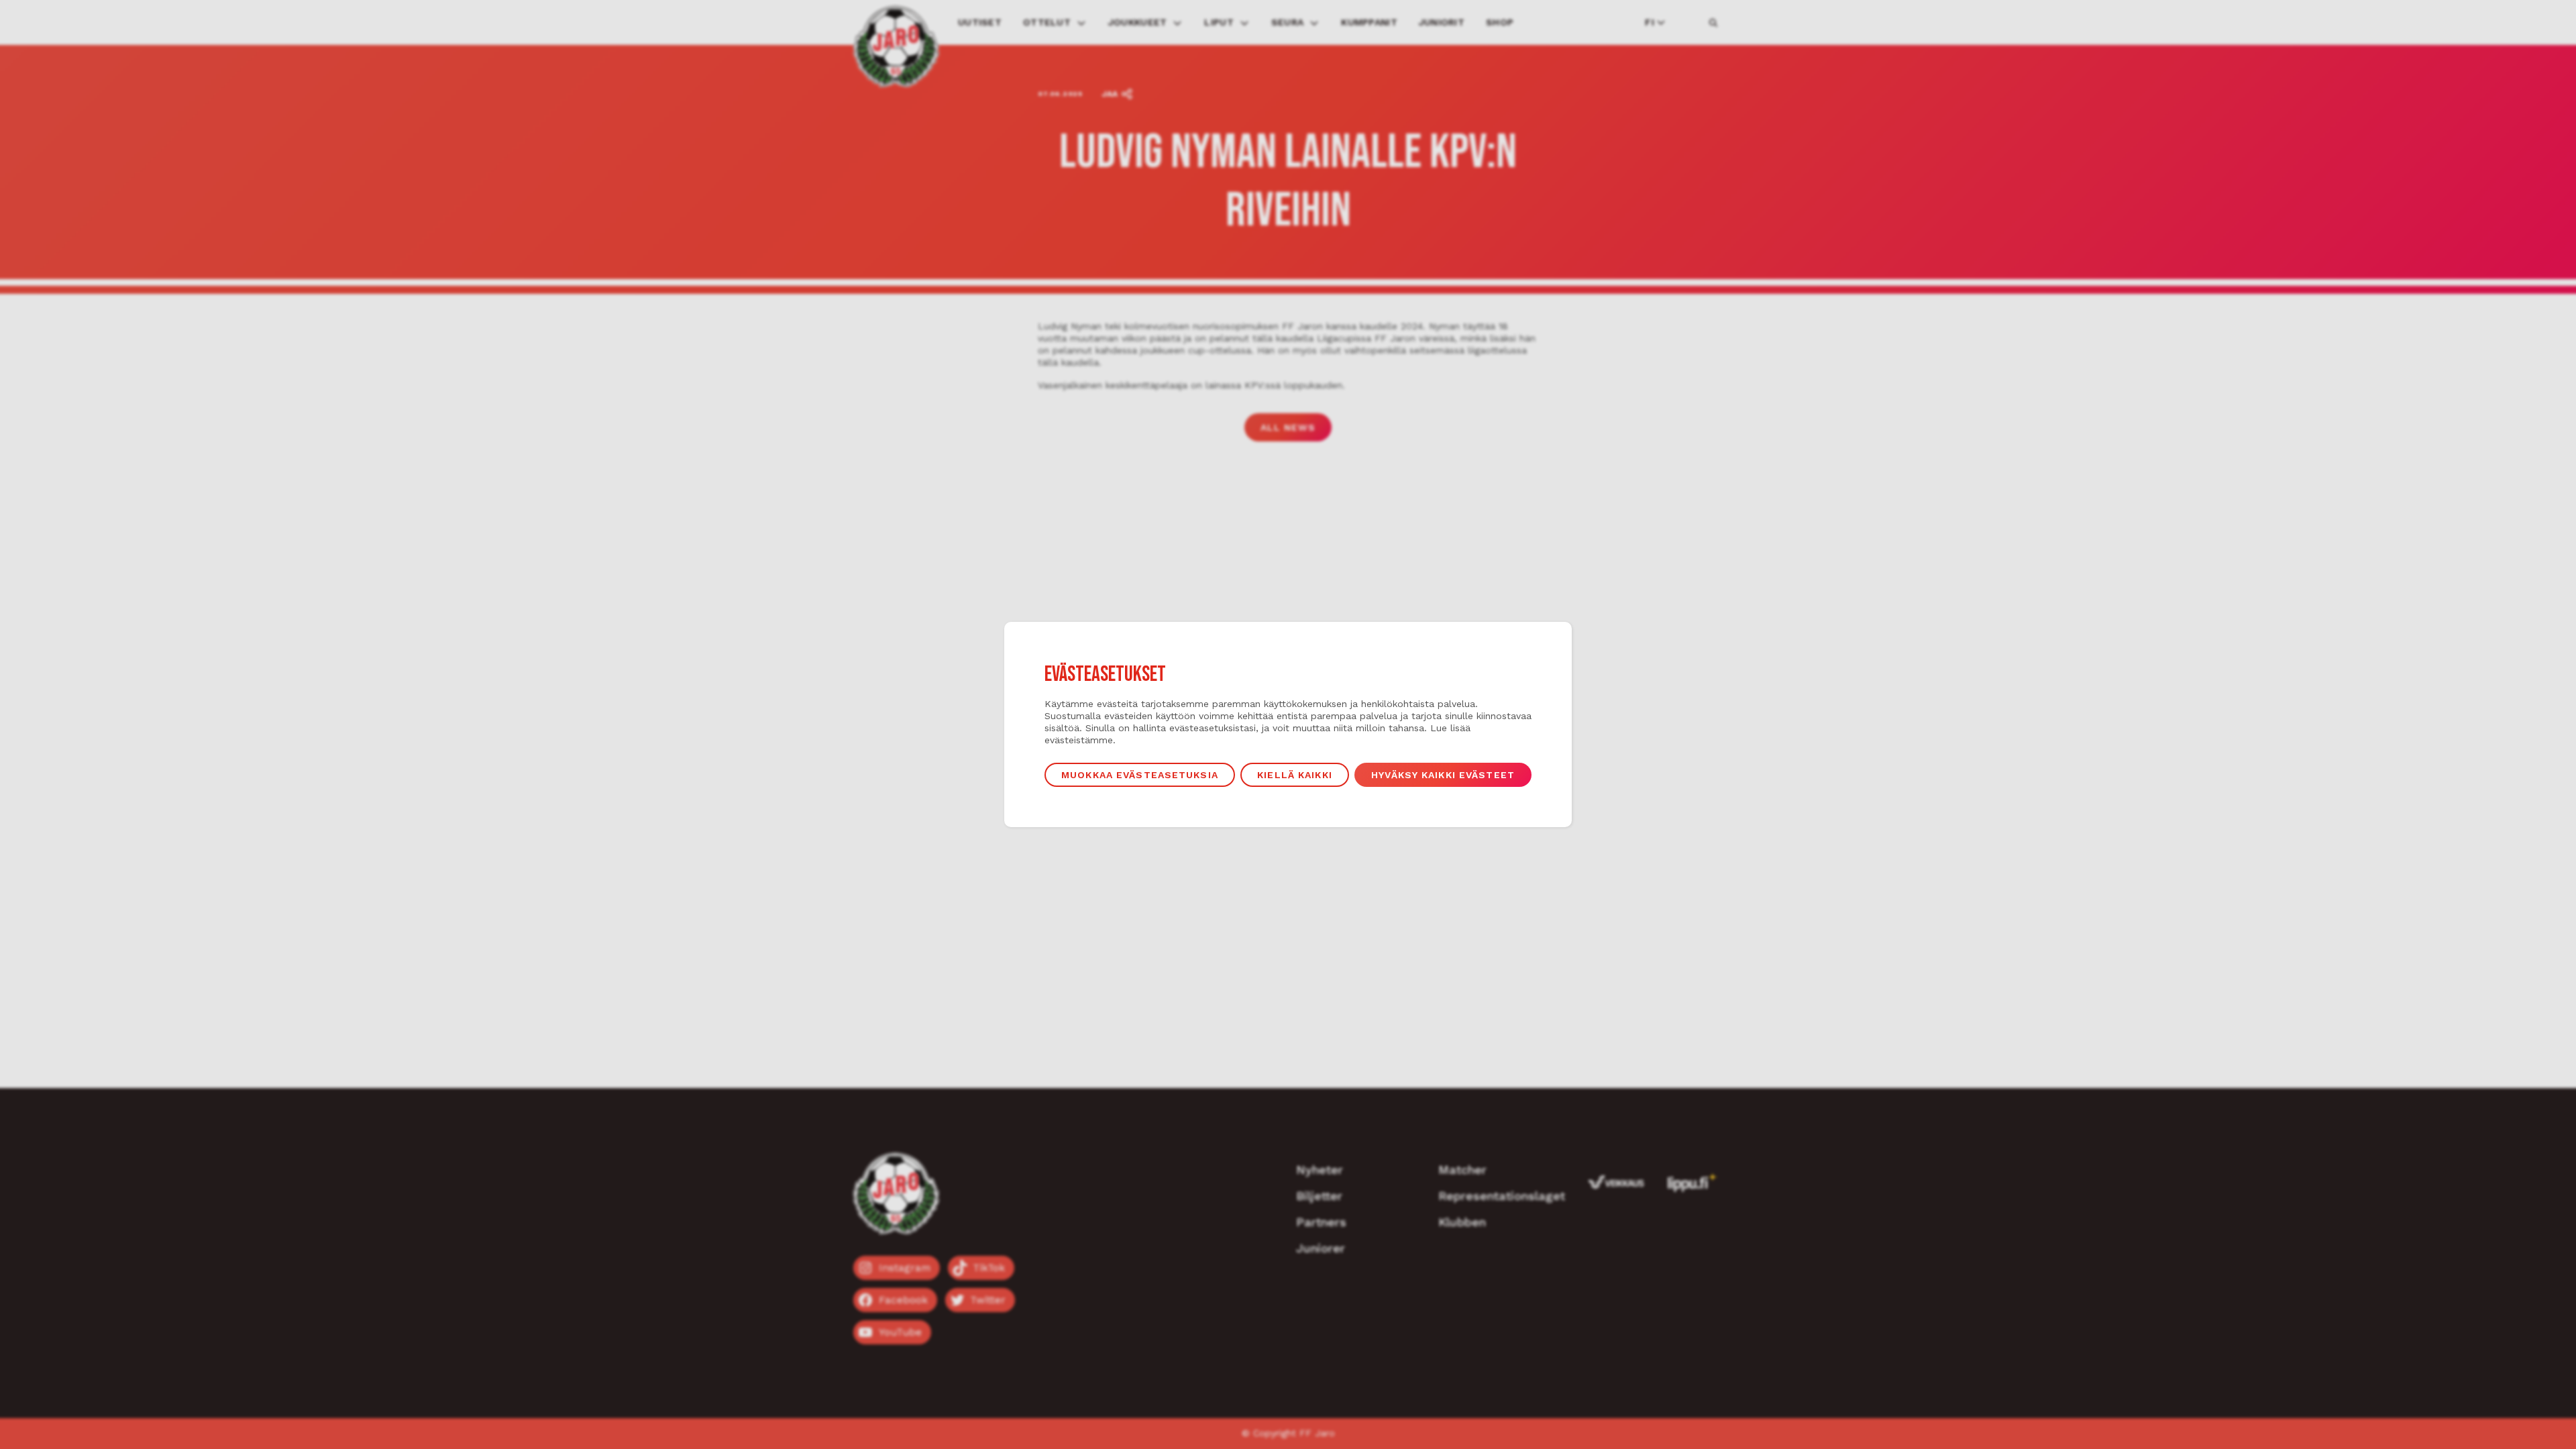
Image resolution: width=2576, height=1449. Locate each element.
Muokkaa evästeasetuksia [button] (1140, 775)
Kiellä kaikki (1295, 775)
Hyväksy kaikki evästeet (1443, 775)
